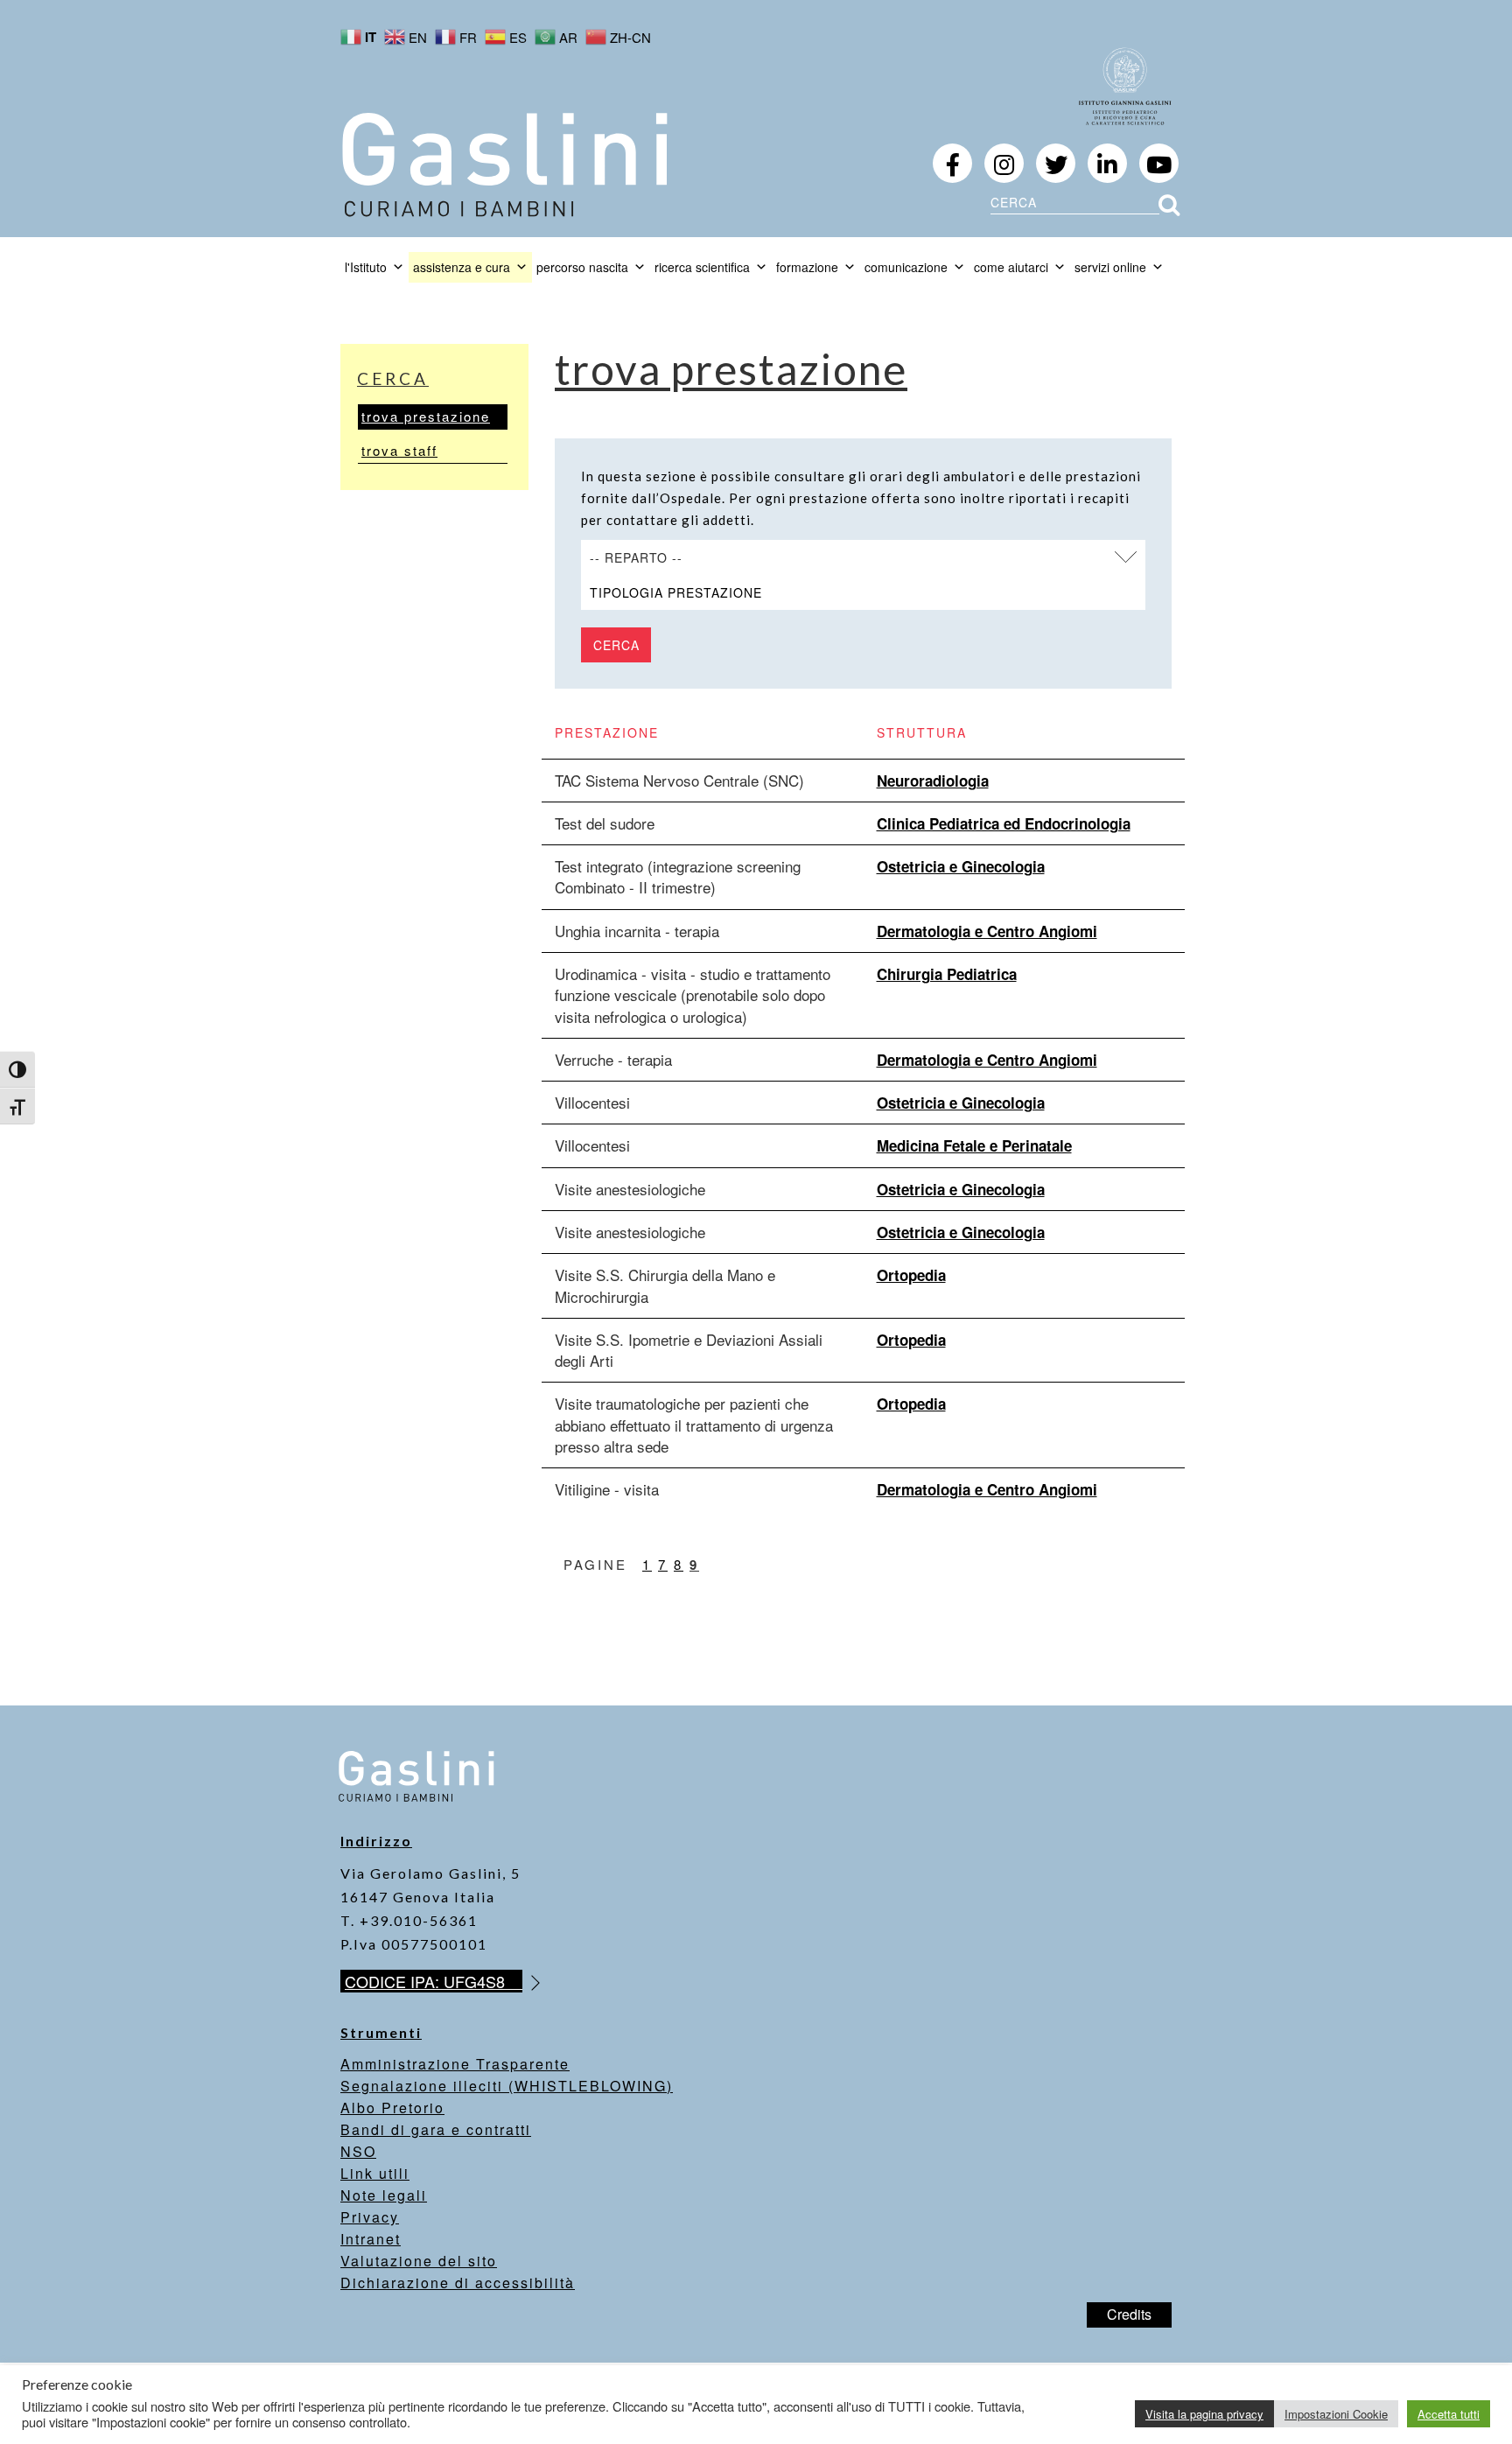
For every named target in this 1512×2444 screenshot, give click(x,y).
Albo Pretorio (392, 2108)
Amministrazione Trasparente (455, 2064)
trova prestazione (426, 416)
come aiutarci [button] (1011, 267)
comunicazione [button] (906, 267)
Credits (1129, 2314)
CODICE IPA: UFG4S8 (434, 1981)
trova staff (399, 450)
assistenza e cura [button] (462, 267)
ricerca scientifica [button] (702, 267)
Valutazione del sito (419, 2261)
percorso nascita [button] (582, 267)
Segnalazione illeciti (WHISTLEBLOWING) (507, 2086)
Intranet (371, 2239)
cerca (393, 378)
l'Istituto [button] (366, 267)
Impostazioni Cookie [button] (1336, 2414)
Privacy (370, 2217)
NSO (358, 2151)
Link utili (375, 2173)
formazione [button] (807, 267)
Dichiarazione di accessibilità (458, 2283)
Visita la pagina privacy (1204, 2414)
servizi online (1110, 267)
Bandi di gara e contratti (436, 2129)
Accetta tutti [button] (1449, 2414)
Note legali (384, 2195)
